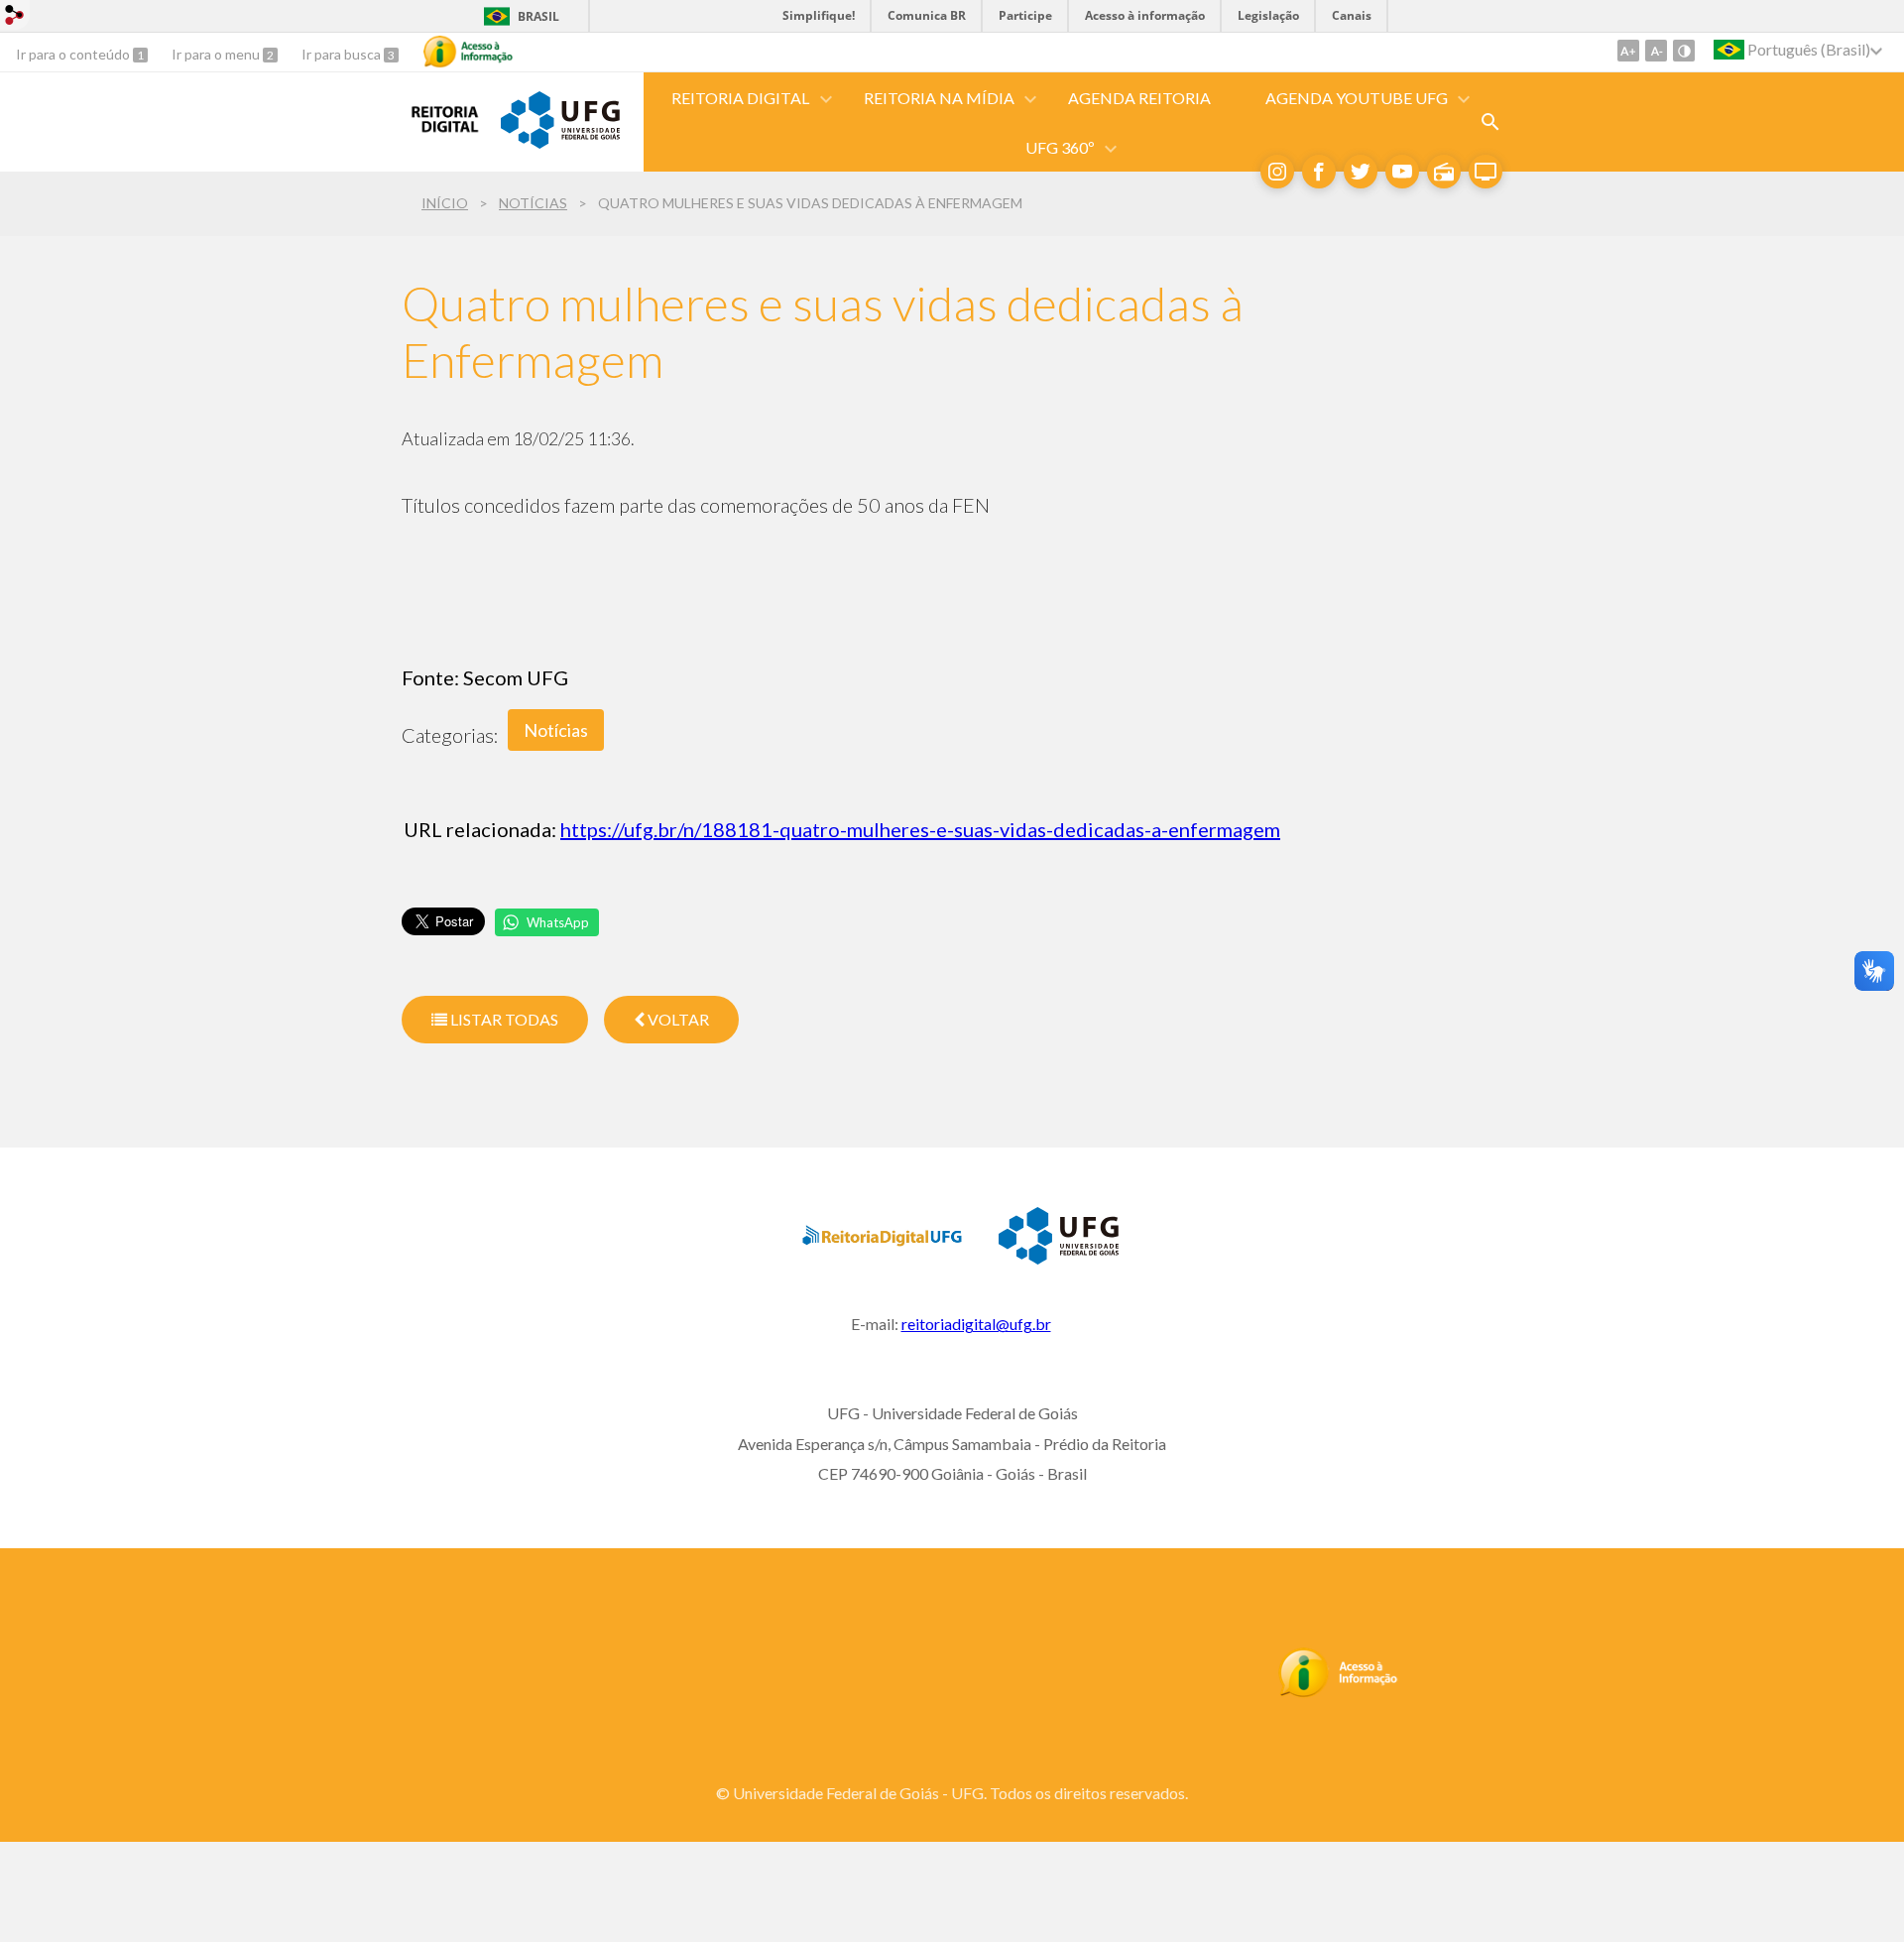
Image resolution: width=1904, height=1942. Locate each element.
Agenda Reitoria (1139, 98)
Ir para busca (343, 54)
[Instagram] (1277, 172)
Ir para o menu (217, 54)
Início (445, 203)
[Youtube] (1402, 172)
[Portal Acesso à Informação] (1338, 1692)
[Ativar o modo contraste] (1684, 51)
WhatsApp (558, 922)
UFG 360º (1060, 147)
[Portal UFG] (560, 142)
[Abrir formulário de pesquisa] (1490, 122)
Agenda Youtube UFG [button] (1357, 98)
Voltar (677, 1019)
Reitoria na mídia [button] (939, 98)
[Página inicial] (441, 134)
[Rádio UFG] (1444, 172)
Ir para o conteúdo (74, 54)
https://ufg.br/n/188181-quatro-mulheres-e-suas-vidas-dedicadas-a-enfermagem (920, 829)
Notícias (533, 203)
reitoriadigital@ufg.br (976, 1324)
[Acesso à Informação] (468, 52)
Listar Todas (503, 1019)
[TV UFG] (1486, 172)
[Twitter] (1361, 172)
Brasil (538, 16)
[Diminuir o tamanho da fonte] (1656, 51)
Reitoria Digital (740, 98)
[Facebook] (1319, 172)
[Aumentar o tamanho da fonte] (1628, 51)
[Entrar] (15, 17)
